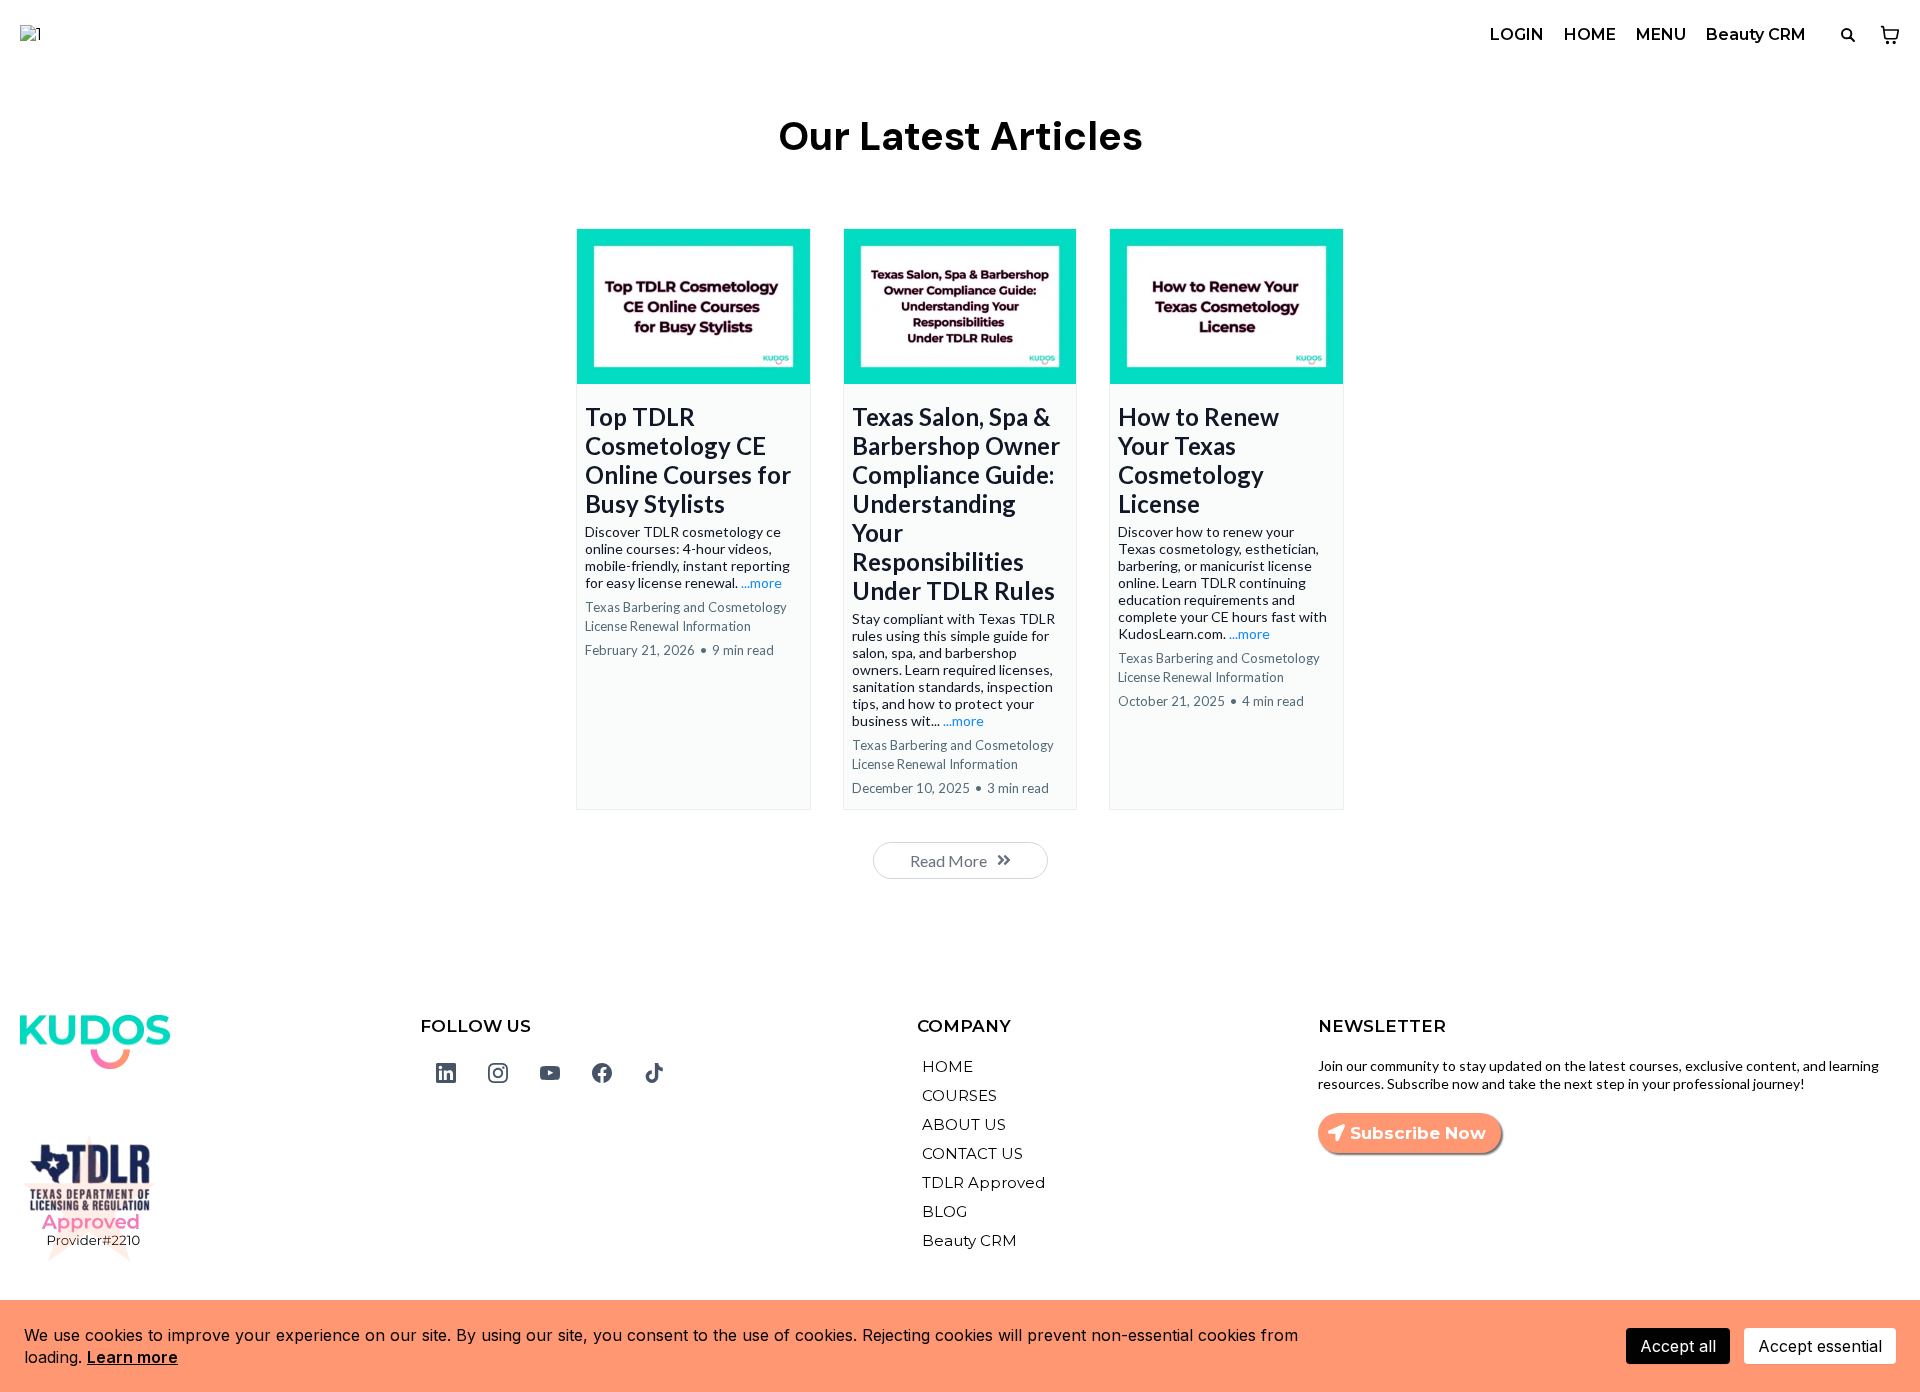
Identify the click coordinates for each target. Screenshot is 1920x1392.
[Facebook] (602, 1073)
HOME (1590, 34)
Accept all (1678, 1346)
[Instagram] (498, 1073)
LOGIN (1517, 34)
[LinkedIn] (446, 1073)
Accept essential (1820, 1346)
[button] (693, 519)
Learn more (132, 1357)
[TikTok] (654, 1073)
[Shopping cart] (1890, 35)
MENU (1661, 34)
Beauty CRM (1756, 34)
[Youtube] (550, 1073)
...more (761, 582)
